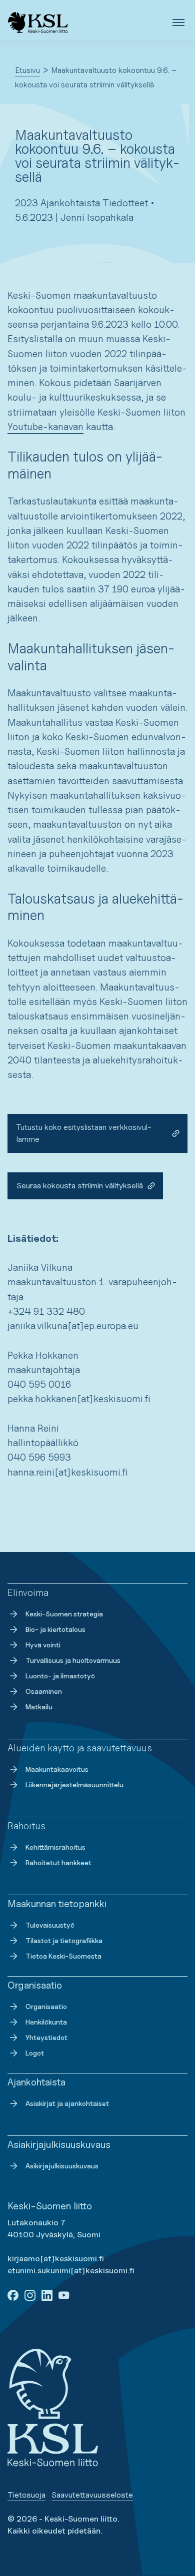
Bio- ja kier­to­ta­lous (55, 1629)
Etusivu (27, 70)
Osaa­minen (44, 1691)
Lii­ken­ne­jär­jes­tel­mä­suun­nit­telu (74, 1785)
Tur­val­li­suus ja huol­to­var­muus (73, 1660)
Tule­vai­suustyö (50, 1925)
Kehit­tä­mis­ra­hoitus (55, 1847)
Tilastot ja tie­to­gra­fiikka (64, 1940)
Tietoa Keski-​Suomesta (63, 1956)
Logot (35, 2053)
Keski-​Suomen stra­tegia (64, 1614)
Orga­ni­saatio (46, 2006)
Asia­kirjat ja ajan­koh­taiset (67, 2103)
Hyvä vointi (43, 1645)
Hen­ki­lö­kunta (46, 2022)
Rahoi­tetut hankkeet (58, 1862)
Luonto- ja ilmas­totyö (60, 1676)
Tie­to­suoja (26, 2495)
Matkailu (39, 1707)
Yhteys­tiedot (46, 2037)
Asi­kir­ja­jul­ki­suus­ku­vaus (62, 2166)
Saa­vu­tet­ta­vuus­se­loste (92, 2495)
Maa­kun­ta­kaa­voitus (57, 1769)
